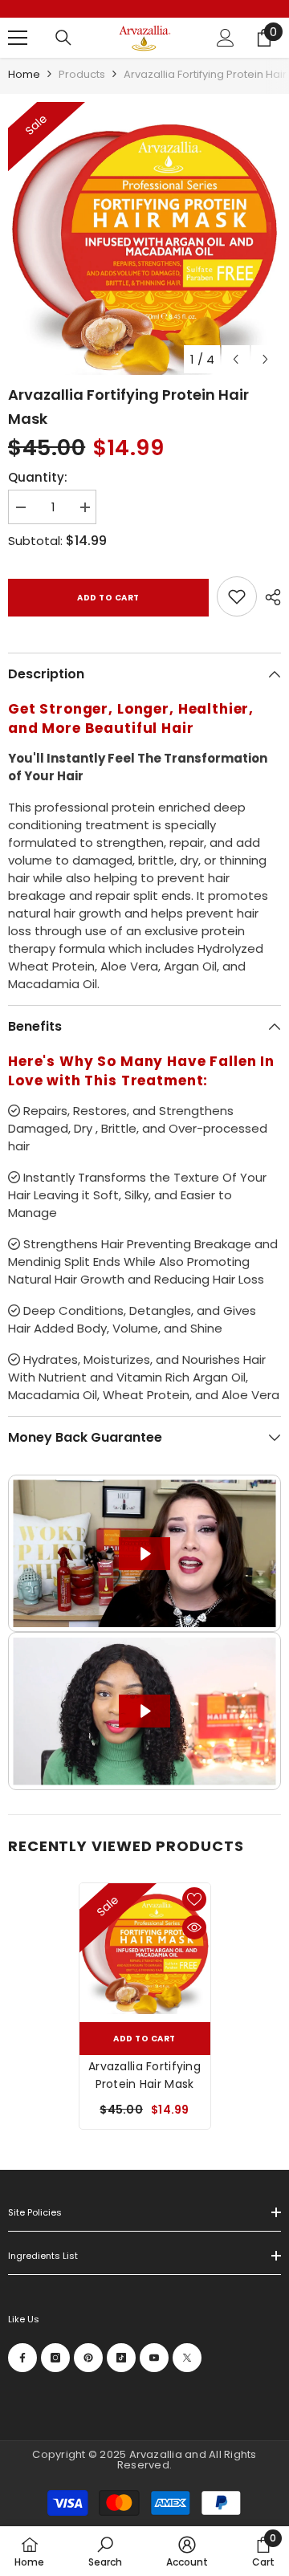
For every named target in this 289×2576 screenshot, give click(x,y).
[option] (144, 238)
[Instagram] (55, 2358)
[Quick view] (194, 1927)
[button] (236, 359)
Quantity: (38, 477)
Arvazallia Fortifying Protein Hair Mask (144, 2075)
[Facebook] (22, 2358)
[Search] (63, 38)
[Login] (226, 38)
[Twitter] (187, 2358)
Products (82, 74)
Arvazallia (157, 2454)
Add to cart (108, 598)
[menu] (18, 38)
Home (24, 74)
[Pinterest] (88, 2358)
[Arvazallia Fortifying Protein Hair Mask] (145, 1949)
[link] (237, 596)
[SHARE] (269, 597)
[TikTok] (121, 2358)
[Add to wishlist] (194, 1899)
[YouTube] (154, 2358)
